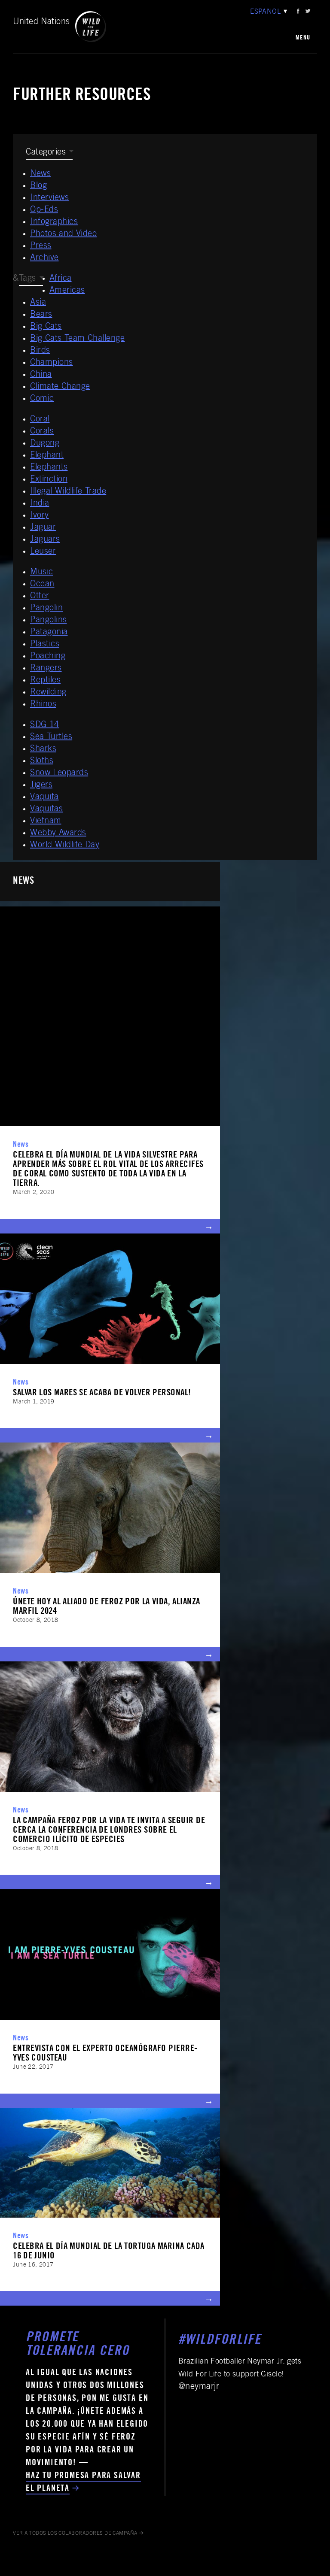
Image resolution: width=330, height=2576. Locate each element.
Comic (42, 399)
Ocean (42, 585)
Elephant (47, 456)
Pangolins (49, 621)
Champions (52, 363)
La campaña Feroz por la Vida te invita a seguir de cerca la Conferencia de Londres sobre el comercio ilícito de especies (109, 1831)
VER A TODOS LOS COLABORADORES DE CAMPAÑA (75, 2534)
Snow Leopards (59, 773)
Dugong (45, 444)
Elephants (49, 468)
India (40, 504)
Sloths (42, 761)
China (41, 375)
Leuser (43, 552)
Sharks (43, 749)
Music (42, 573)
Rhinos (43, 705)
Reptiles (45, 681)
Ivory (40, 516)
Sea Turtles (51, 737)
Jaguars (45, 540)
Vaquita (44, 797)
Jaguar (43, 528)
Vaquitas (46, 809)
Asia (38, 303)
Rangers (46, 669)
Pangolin (46, 609)
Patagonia (49, 633)
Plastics (45, 645)
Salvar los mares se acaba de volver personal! (102, 1393)
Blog (38, 186)
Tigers (41, 785)
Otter (40, 597)
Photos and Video (63, 234)
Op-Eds (44, 210)
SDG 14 (45, 725)
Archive (44, 258)
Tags (27, 279)
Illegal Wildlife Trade (68, 492)
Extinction (49, 480)
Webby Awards (58, 833)
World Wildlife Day (65, 846)
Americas (67, 291)
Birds (40, 351)
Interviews (49, 198)
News (40, 174)
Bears (41, 315)
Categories (46, 153)
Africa (61, 279)
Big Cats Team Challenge (77, 339)
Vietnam (46, 821)
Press (41, 246)
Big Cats (46, 327)
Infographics (54, 222)
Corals (42, 432)
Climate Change (60, 387)
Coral (40, 420)
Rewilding (48, 693)
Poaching (48, 657)
